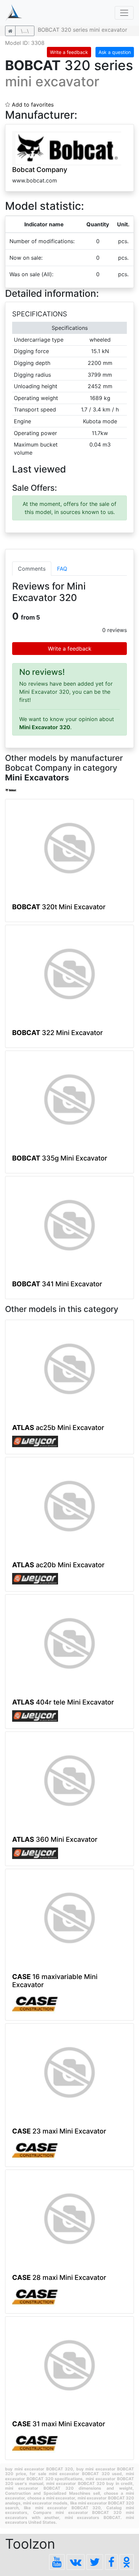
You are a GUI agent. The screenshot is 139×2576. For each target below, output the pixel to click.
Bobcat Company (40, 170)
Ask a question (115, 52)
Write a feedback (69, 52)
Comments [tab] (32, 569)
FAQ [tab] (62, 569)
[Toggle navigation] (124, 13)
